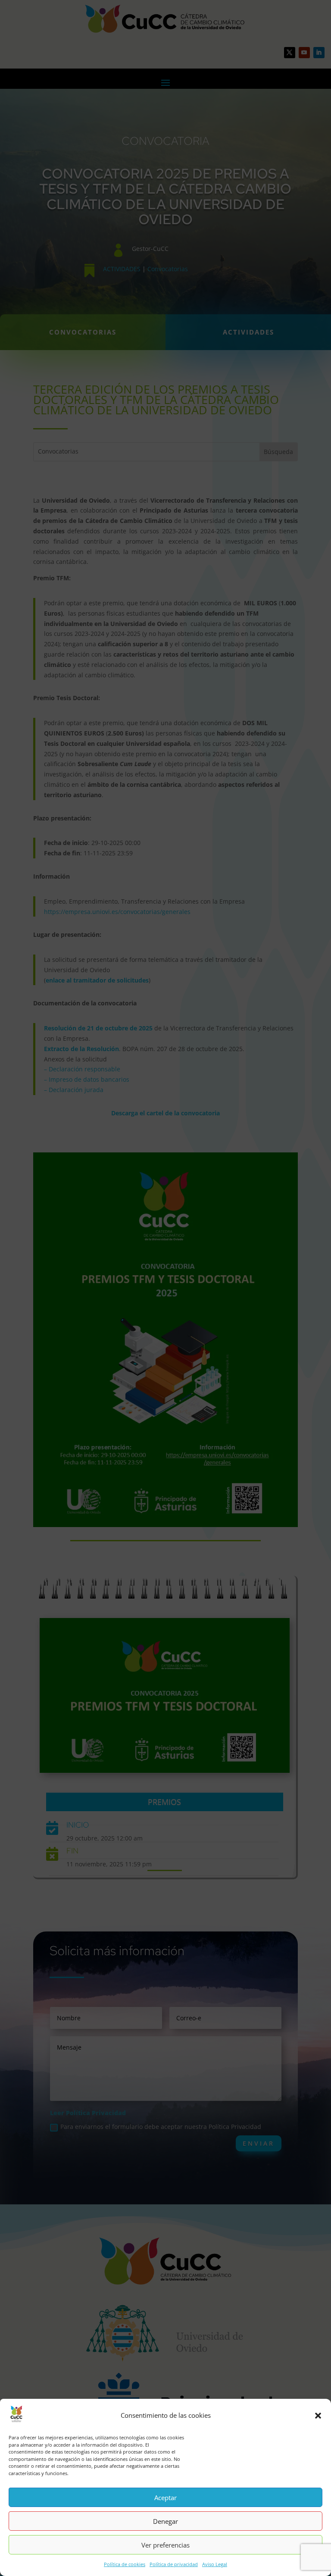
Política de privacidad (174, 2564)
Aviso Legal (215, 2564)
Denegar (165, 2521)
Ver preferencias (165, 2545)
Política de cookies (125, 2564)
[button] (318, 2416)
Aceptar (165, 2498)
